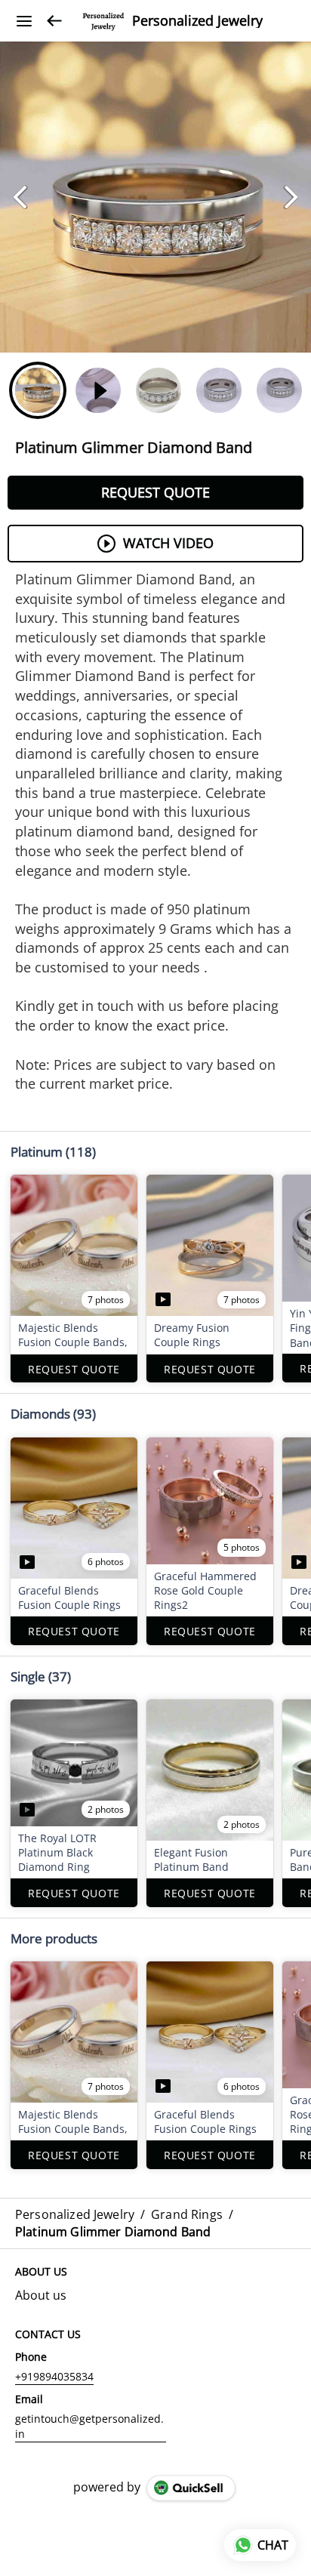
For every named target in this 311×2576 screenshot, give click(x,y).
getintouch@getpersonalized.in (89, 2426)
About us (41, 2295)
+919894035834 (54, 2376)
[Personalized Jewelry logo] (103, 21)
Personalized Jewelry (197, 21)
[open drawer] (24, 21)
